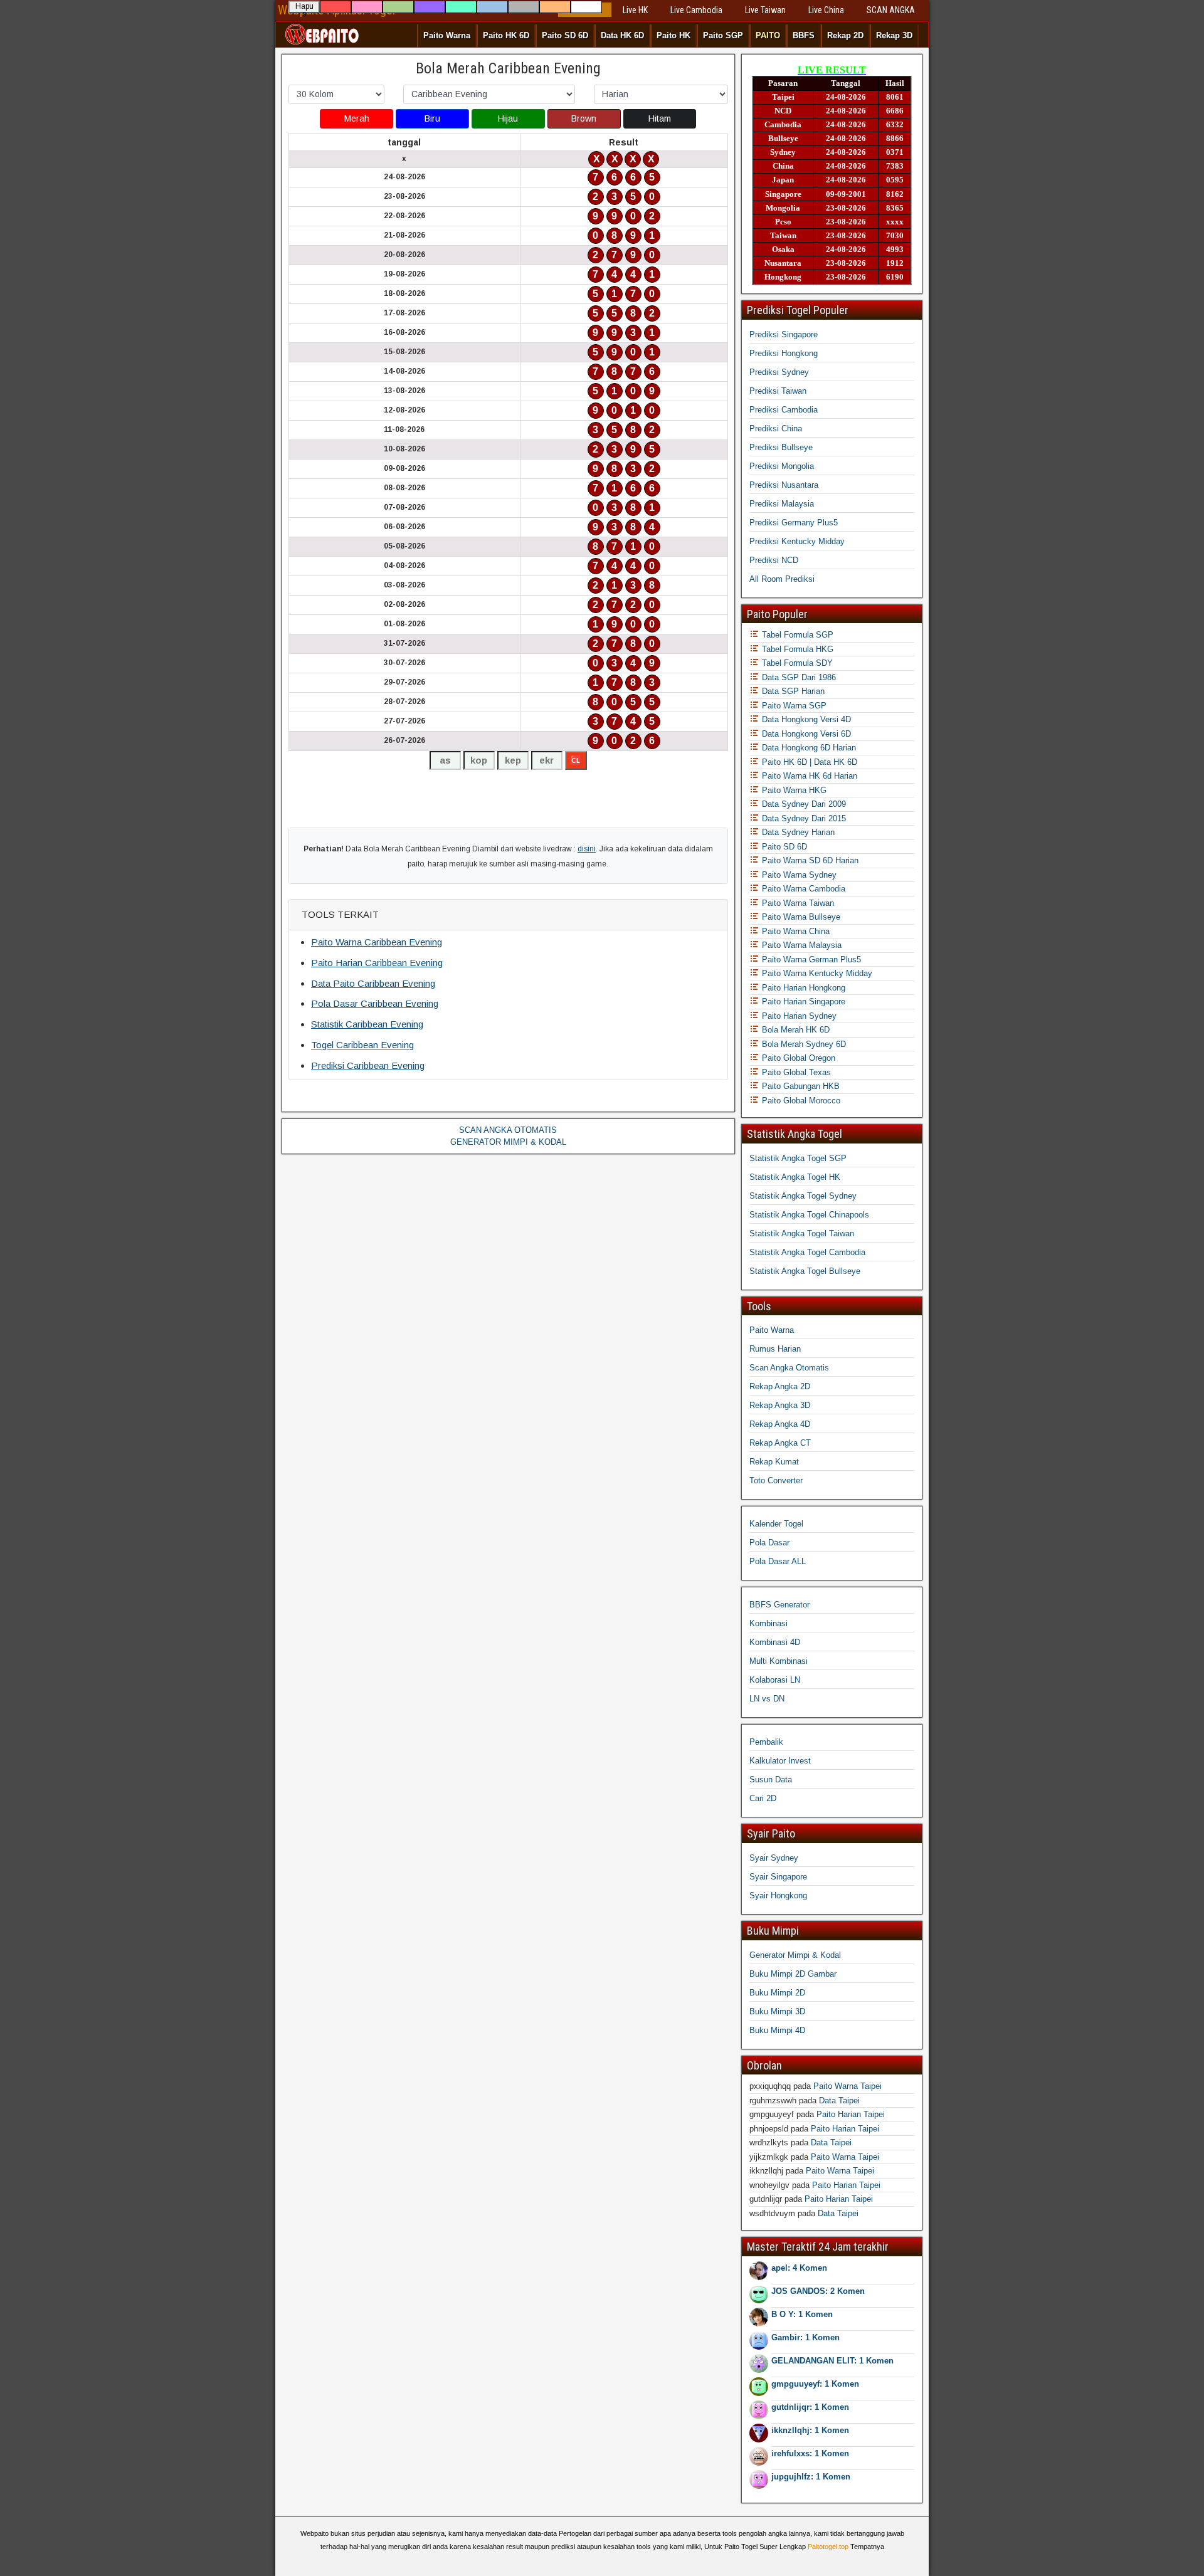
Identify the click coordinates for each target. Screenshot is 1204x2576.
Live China (826, 10)
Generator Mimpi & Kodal (795, 1955)
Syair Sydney (774, 1858)
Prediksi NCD (774, 560)
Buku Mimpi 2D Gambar (793, 1974)
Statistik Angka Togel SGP (798, 1158)
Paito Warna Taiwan (797, 903)
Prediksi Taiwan (778, 391)
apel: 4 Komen (799, 2268)
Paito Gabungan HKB (800, 1086)
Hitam (660, 118)
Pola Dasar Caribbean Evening (375, 1003)
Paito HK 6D (506, 35)
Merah (357, 118)
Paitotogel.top (828, 2547)
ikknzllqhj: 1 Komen (810, 2430)
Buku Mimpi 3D (777, 2011)
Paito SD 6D (565, 35)
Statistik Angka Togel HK (795, 1177)
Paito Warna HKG (793, 790)
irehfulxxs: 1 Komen (810, 2453)
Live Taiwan (765, 10)
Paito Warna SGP (793, 706)
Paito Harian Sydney (798, 1016)
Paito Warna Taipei (848, 2086)
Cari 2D (763, 1798)
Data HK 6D (622, 35)
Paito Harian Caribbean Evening (377, 963)
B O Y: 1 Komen (802, 2314)
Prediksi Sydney (779, 372)
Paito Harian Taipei (851, 2114)
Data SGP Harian (792, 691)
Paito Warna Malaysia (800, 945)
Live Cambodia (696, 10)
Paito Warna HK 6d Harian (808, 776)
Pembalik (766, 1742)
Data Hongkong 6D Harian (808, 748)
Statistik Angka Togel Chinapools (809, 1215)
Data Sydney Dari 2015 (803, 818)
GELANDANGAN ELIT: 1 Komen (832, 2361)
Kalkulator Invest (780, 1761)
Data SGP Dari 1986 (798, 677)
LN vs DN (767, 1699)
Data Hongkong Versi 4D (805, 719)
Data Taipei (839, 2100)
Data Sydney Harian (797, 832)
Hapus (304, 8)
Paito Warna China (795, 931)
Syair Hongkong (778, 1895)
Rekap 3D (894, 35)
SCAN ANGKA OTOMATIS (508, 1130)
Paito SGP (723, 35)
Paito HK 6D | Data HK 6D (808, 762)
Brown (584, 118)
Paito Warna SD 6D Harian (809, 860)
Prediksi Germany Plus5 (794, 523)
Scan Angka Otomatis (789, 1368)
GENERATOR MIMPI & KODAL (508, 1142)
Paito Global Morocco (800, 1101)
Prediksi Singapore (784, 334)
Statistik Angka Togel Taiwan (802, 1233)
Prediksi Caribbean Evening (368, 1065)
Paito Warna (447, 35)
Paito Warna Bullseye (800, 917)
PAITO (768, 35)
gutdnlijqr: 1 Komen (810, 2407)
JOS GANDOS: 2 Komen (818, 2291)
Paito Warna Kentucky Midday (816, 973)
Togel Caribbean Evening (362, 1045)
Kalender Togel (776, 1524)
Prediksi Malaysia (782, 504)
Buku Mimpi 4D (777, 2030)
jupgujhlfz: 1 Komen (811, 2477)
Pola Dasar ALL (778, 1561)
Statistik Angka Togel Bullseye (805, 1271)
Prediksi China (776, 428)
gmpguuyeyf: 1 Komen (815, 2384)
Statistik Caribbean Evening (367, 1024)
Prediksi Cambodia (784, 410)
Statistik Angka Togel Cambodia (807, 1252)
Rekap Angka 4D (780, 1424)
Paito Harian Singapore (802, 1001)
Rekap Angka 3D (780, 1405)
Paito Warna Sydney (798, 875)
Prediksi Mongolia (782, 466)
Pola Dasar (769, 1543)
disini (587, 849)
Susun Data (771, 1780)
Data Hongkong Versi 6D (805, 734)
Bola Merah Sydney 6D (803, 1044)
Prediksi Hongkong (784, 353)
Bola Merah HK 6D (795, 1030)
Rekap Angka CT (780, 1443)
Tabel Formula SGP (796, 635)
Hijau (508, 118)
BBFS (804, 35)
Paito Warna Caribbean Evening (377, 942)
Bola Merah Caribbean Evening (508, 68)
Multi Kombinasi (779, 1661)
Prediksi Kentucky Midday (797, 541)
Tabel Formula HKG (796, 649)
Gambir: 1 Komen (805, 2337)
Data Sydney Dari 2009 (803, 804)
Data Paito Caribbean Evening (373, 983)
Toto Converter (776, 1480)
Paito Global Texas (795, 1072)
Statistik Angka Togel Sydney (803, 1196)
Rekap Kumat (774, 1462)
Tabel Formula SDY (796, 663)
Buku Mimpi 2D (777, 1993)
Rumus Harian (775, 1349)
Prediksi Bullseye (781, 447)
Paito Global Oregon (797, 1058)
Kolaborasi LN (775, 1680)
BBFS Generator (779, 1605)
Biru (432, 118)
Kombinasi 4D (775, 1642)
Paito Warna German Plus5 (810, 959)
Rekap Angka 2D (780, 1386)
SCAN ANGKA (891, 10)
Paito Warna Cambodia (802, 889)
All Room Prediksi (782, 579)
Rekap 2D (845, 35)
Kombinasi (768, 1623)
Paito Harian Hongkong (802, 988)
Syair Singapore (778, 1877)
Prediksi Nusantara (784, 485)
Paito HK (673, 35)
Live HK (635, 10)
